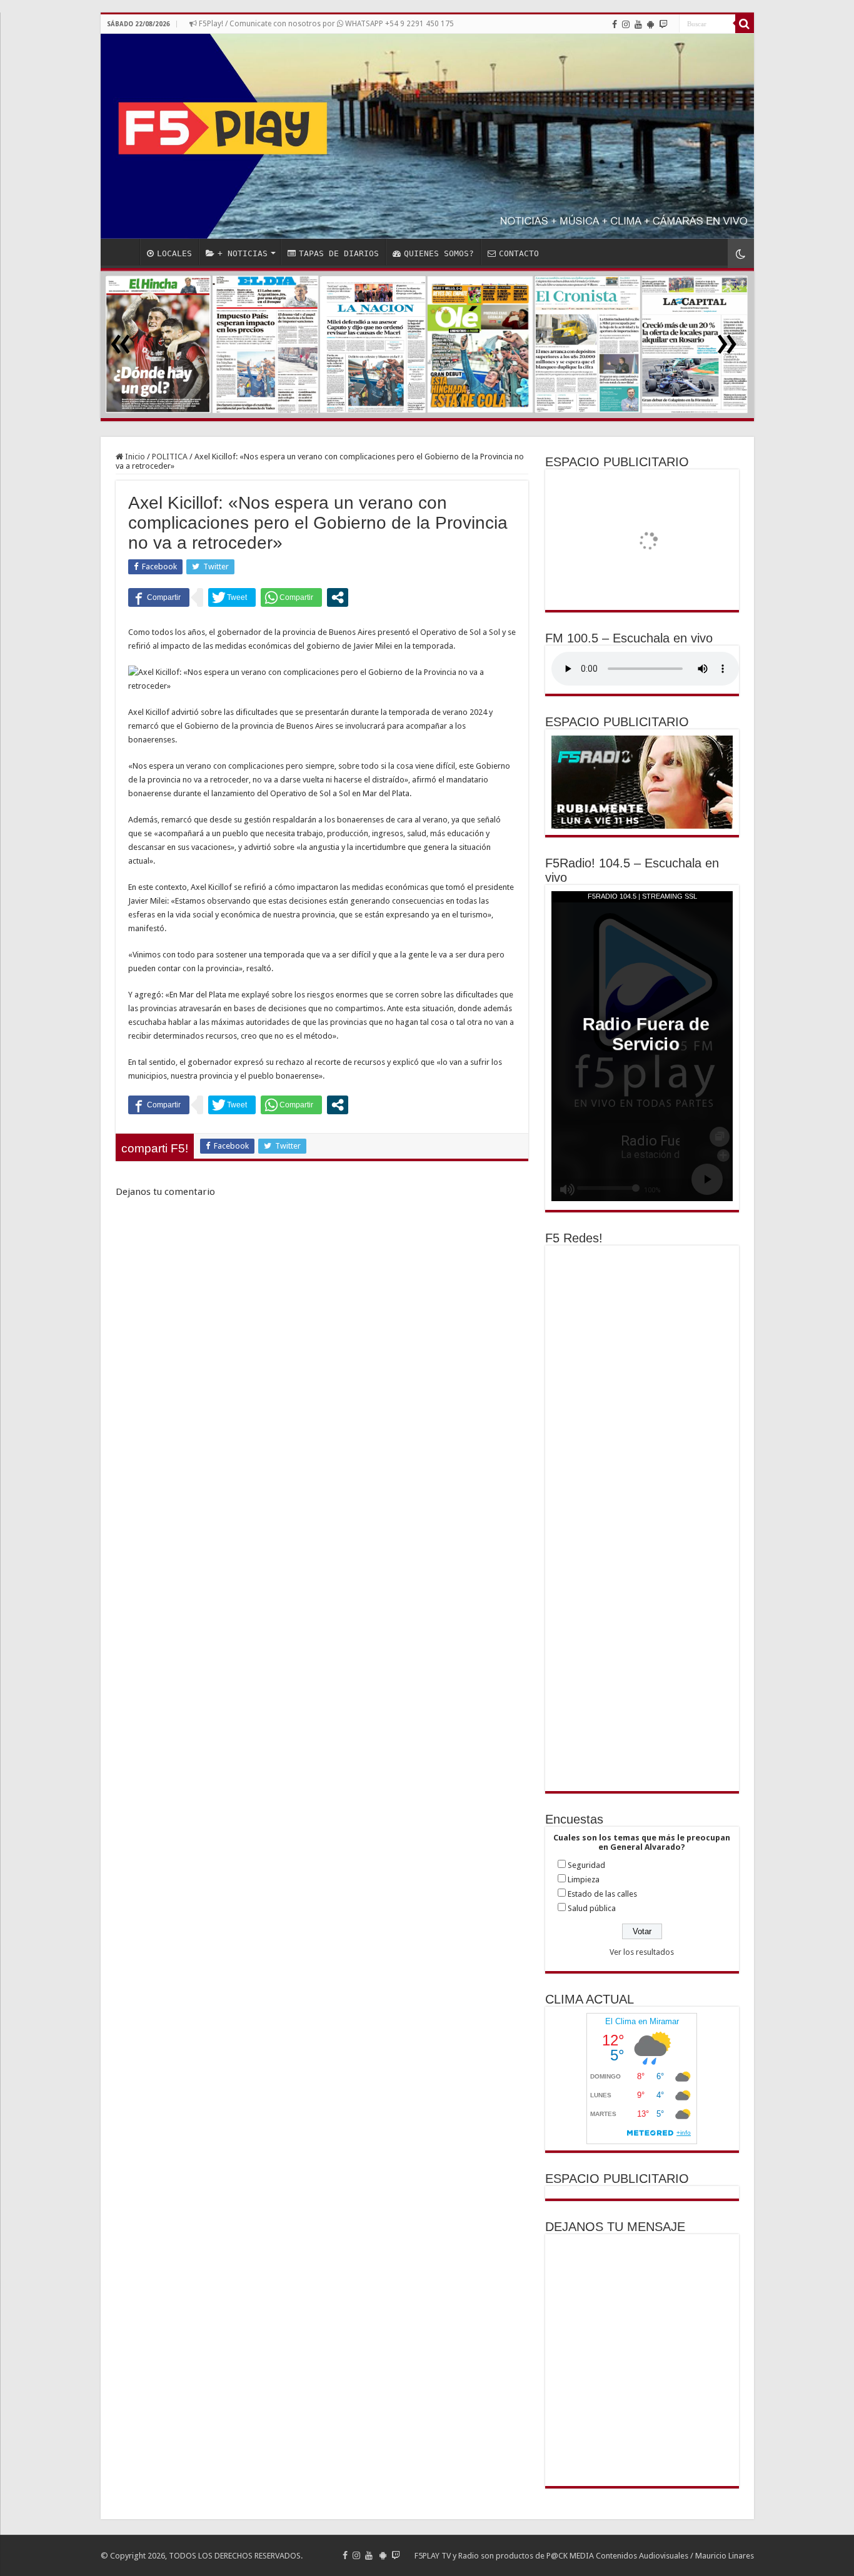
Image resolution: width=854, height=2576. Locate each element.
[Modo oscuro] (741, 253)
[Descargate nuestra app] (651, 24)
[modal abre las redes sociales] (338, 597)
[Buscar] (745, 24)
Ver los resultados (642, 1952)
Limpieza (584, 1880)
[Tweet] (232, 597)
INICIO (123, 252)
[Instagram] (626, 24)
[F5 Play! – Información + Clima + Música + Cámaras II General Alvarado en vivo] (427, 136)
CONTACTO (519, 253)
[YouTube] (638, 24)
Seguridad (586, 1865)
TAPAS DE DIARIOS (339, 253)
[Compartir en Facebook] (159, 597)
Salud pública (592, 1908)
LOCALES (174, 253)
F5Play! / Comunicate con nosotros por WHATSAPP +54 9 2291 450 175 (325, 24)
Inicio (134, 457)
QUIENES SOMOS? (439, 253)
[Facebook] (615, 24)
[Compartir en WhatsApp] (291, 597)
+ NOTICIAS (243, 253)
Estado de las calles (602, 1894)
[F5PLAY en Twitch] (663, 24)
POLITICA (170, 457)
